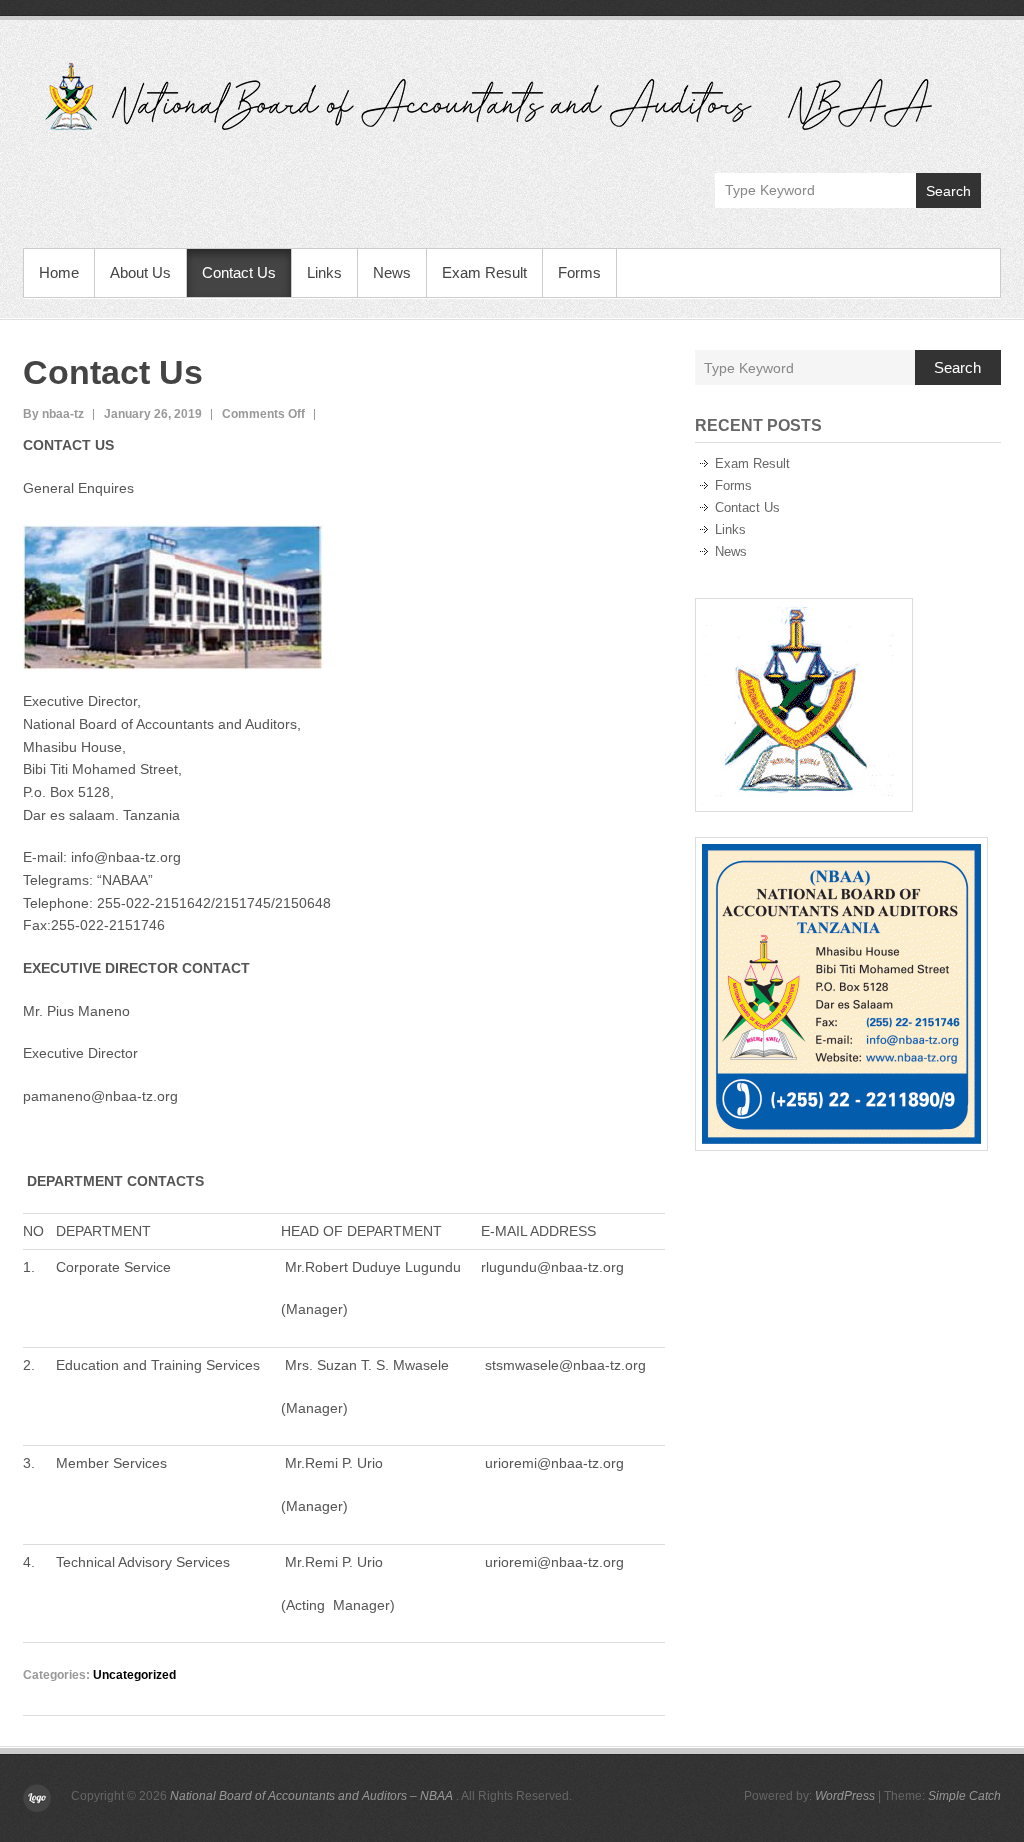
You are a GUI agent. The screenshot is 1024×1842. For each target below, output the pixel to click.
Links (324, 272)
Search (948, 191)
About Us (140, 272)
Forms (579, 272)
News (392, 272)
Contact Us (239, 272)
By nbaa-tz (53, 414)
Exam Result (484, 272)
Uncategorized (134, 1675)
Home (59, 272)
